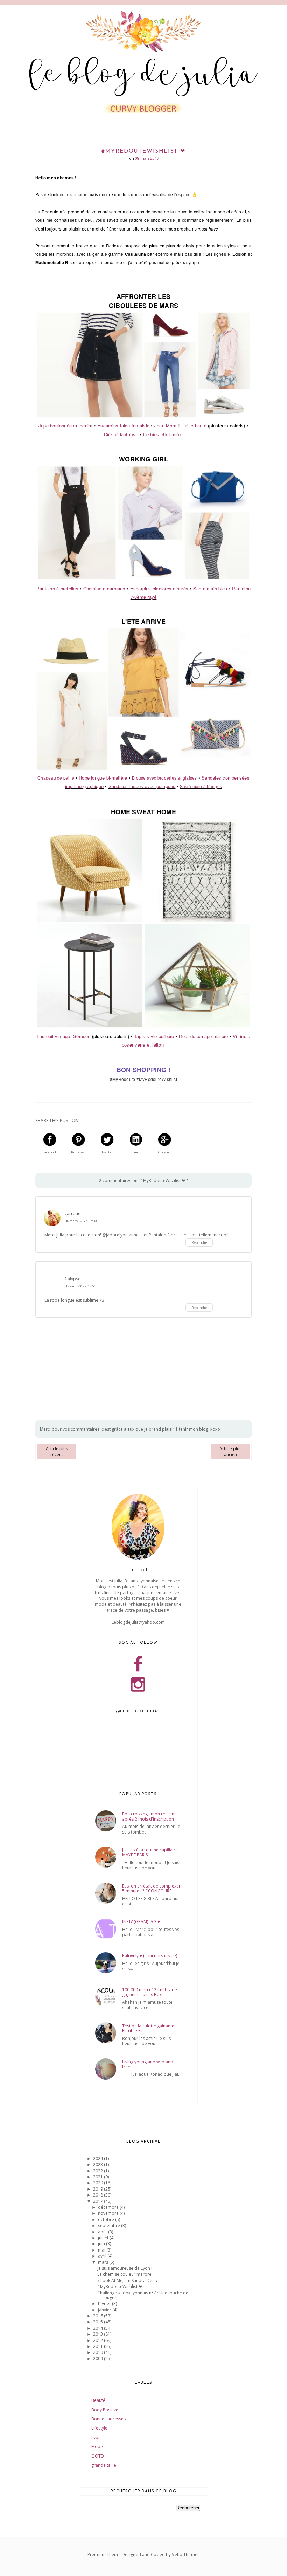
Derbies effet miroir (163, 434)
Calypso (73, 1279)
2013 (99, 2334)
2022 (99, 2171)
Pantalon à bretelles (57, 588)
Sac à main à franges (201, 786)
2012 (99, 2340)
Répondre (199, 1242)
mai (102, 2250)
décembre (109, 2207)
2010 (99, 2352)
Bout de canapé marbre (203, 1036)
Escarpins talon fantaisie (123, 426)
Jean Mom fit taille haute (180, 426)
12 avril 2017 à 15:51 (80, 1286)
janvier (105, 2310)
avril (103, 2256)
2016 (99, 2316)
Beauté (98, 2400)
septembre (110, 2225)
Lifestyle (99, 2428)
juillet (104, 2238)
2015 (99, 2322)
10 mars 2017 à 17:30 (81, 1221)
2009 (99, 2359)
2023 (99, 2164)
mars (104, 2262)
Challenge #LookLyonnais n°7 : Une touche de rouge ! (143, 2295)
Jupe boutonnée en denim (66, 426)
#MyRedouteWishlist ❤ (120, 2286)
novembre (109, 2213)
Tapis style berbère (154, 1036)
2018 (99, 2195)
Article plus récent (57, 1452)
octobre (107, 2219)
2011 (99, 2346)
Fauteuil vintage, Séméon (64, 1036)
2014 (99, 2328)
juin (102, 2244)
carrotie (73, 1214)
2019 (99, 2189)
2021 (99, 2177)
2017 (99, 2201)
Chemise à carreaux (104, 588)
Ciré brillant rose (121, 434)
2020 (99, 2183)
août (103, 2232)
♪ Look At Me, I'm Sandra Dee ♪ (128, 2280)
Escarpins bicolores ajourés (159, 588)
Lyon (96, 2437)
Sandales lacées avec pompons (142, 786)
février (105, 2304)
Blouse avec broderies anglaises (164, 778)
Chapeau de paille (56, 778)
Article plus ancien (230, 1452)
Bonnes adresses (108, 2419)
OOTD (98, 2456)
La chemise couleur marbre (124, 2274)
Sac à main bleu (210, 588)
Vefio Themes (185, 2554)
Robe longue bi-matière (103, 778)
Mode (97, 2447)
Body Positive (105, 2410)
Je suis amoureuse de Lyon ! (125, 2268)
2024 (99, 2159)
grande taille (104, 2465)
